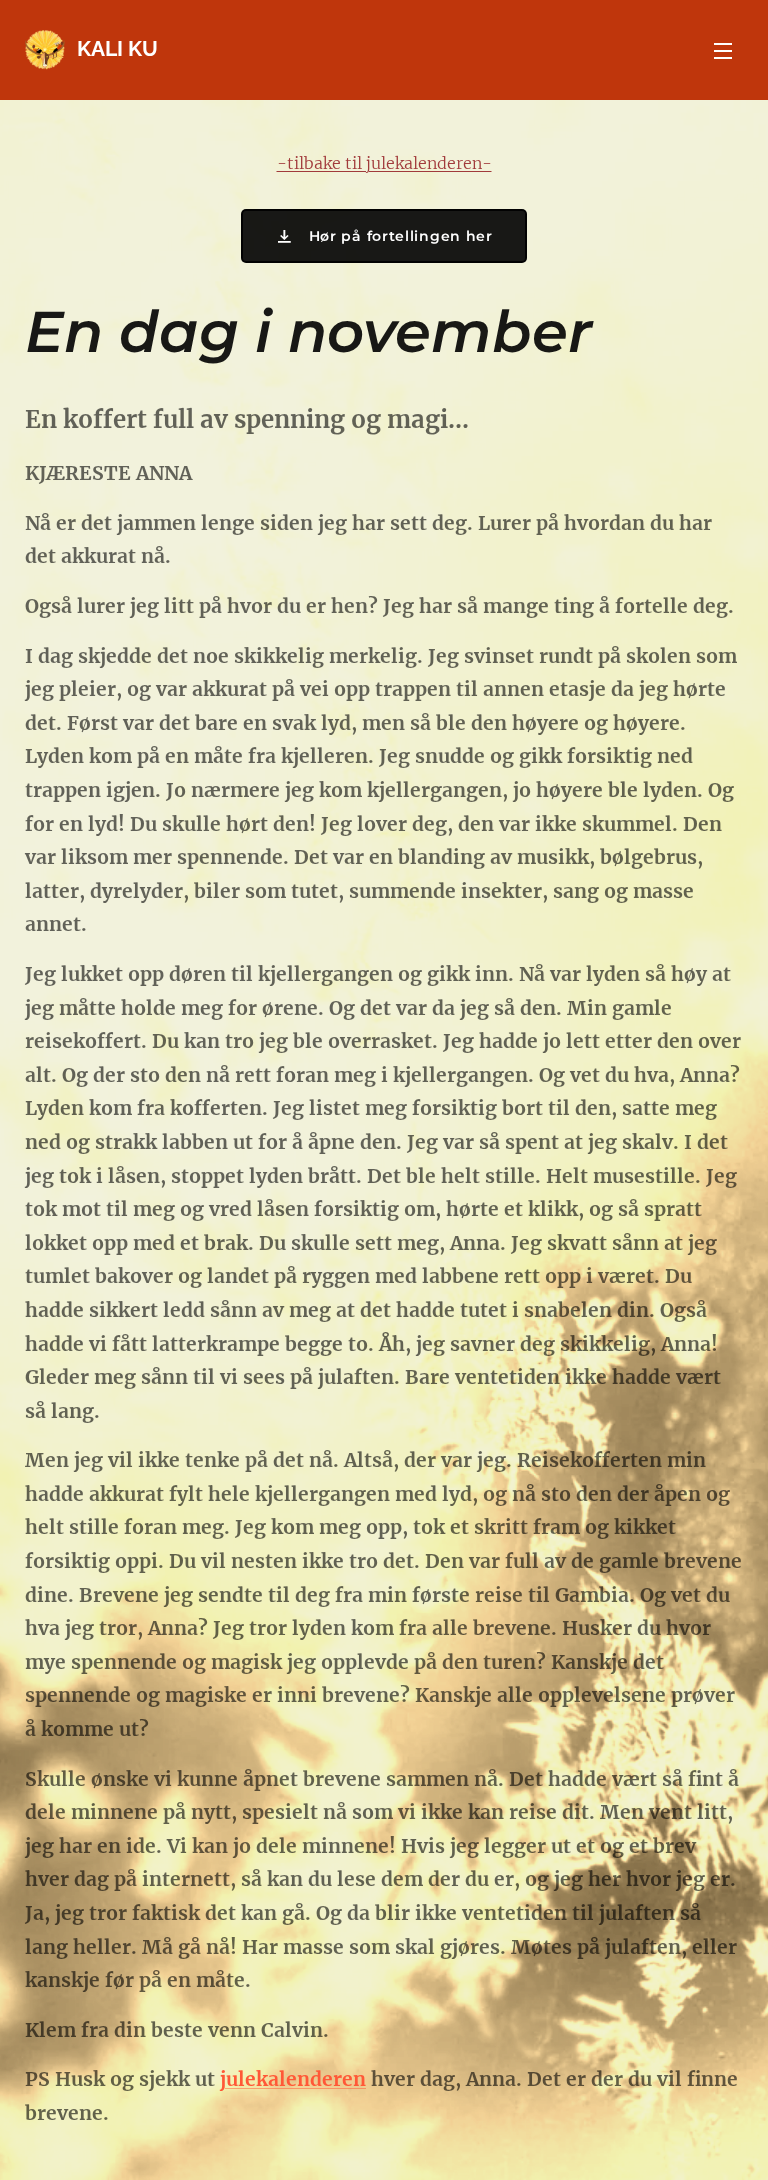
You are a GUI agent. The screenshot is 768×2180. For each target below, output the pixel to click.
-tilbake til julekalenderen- (384, 163)
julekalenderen (293, 2079)
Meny (723, 50)
